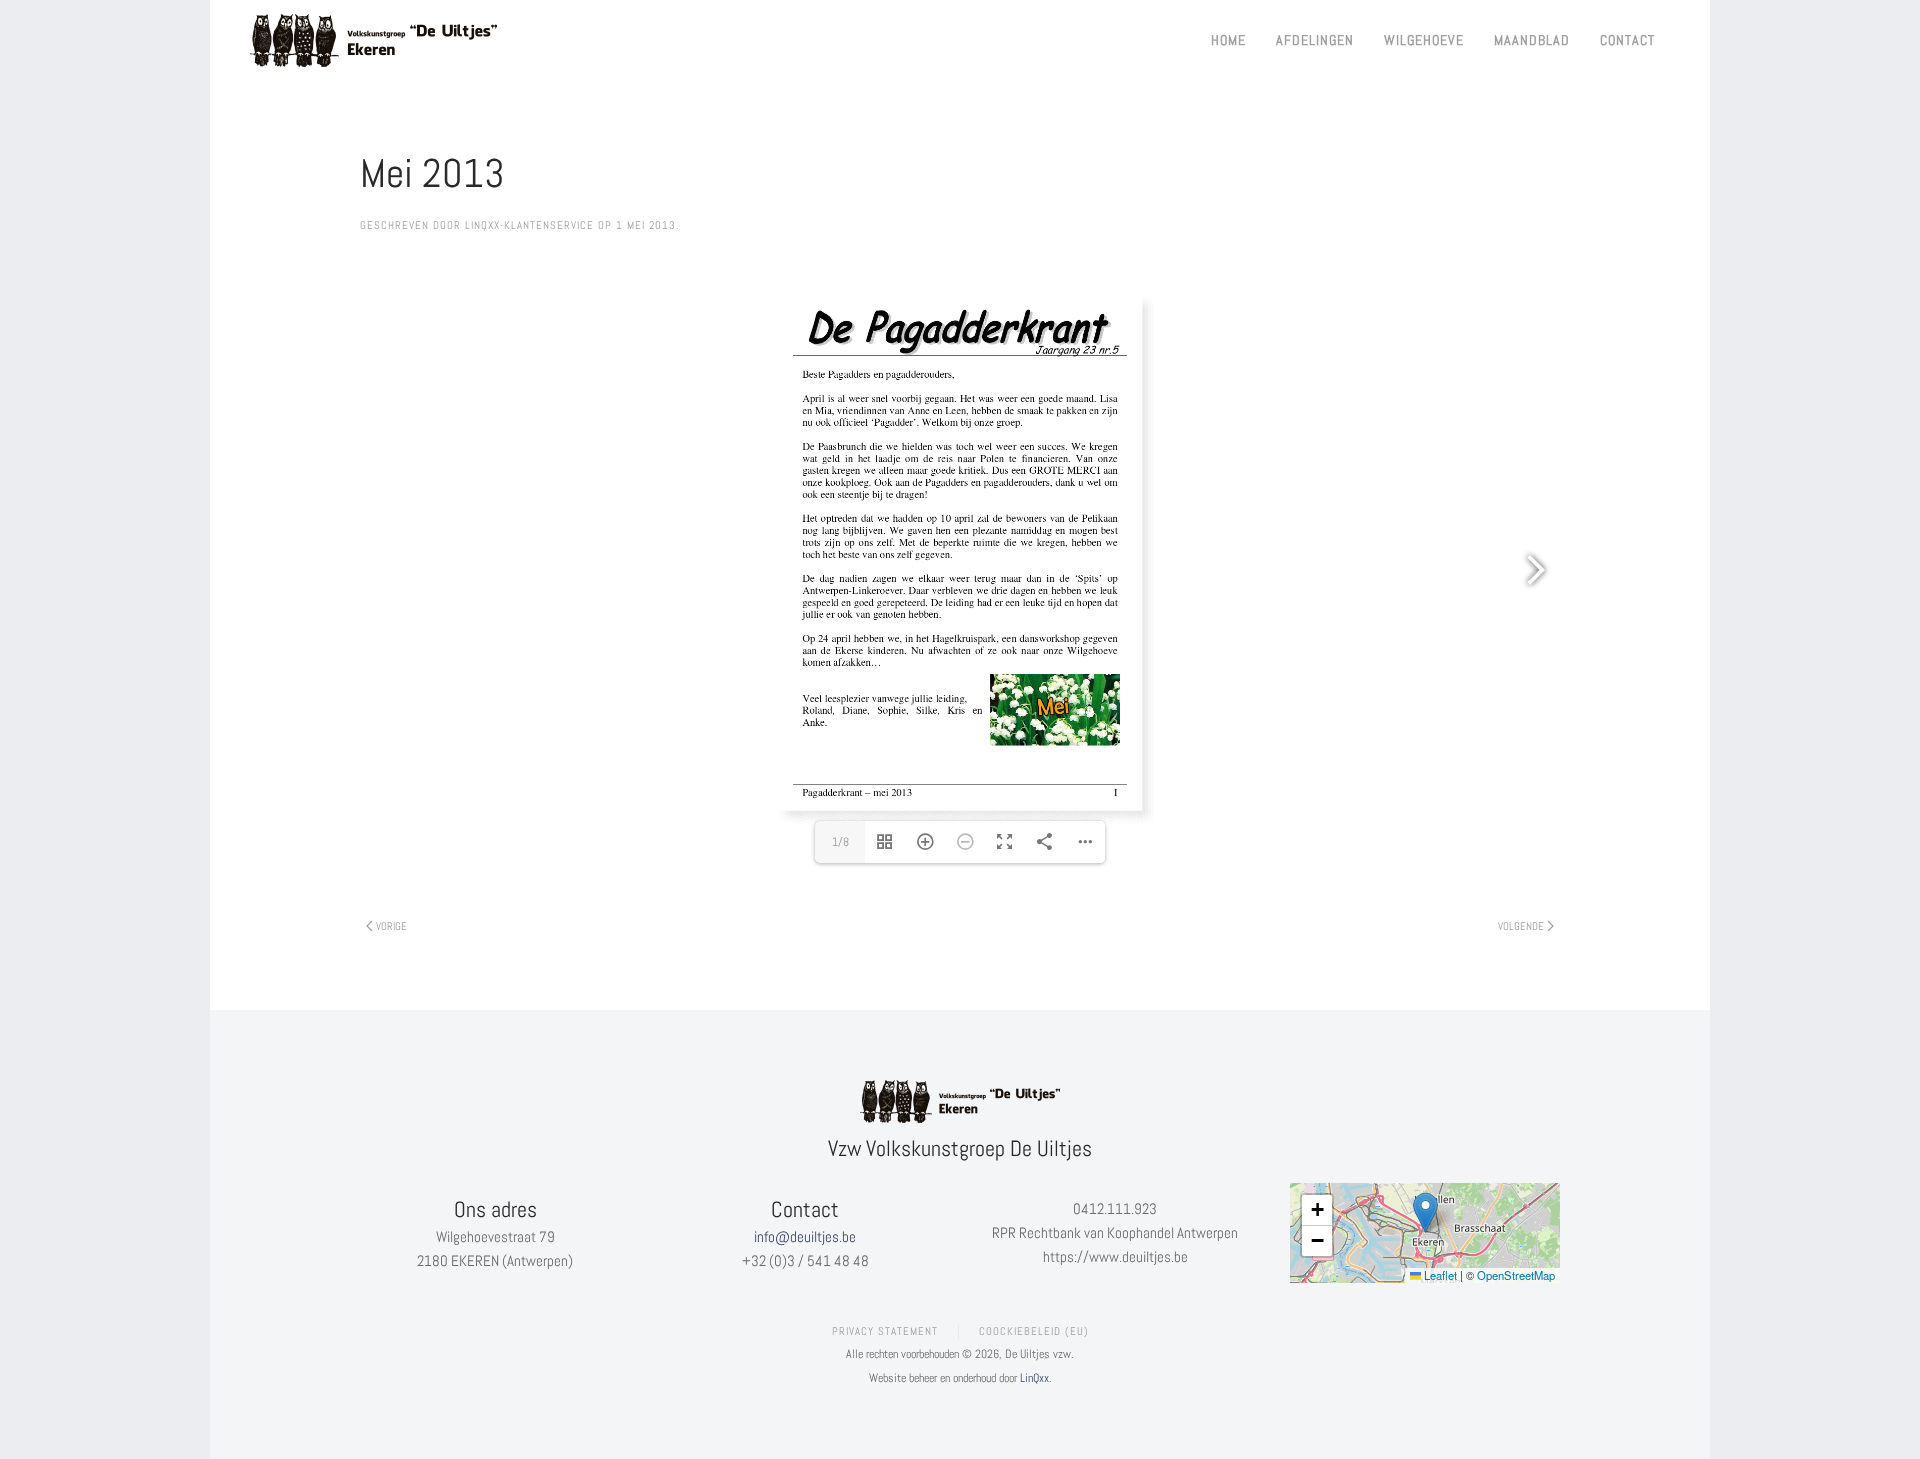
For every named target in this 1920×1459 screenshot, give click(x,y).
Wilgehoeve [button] (1424, 40)
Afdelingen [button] (1315, 40)
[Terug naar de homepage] (375, 40)
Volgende (1521, 926)
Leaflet (1439, 1275)
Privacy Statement (885, 1331)
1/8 (840, 842)
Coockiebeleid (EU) (1034, 1331)
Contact (1627, 40)
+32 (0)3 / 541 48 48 (805, 1260)
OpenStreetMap (1516, 1275)
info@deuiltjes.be (805, 1236)
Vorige (391, 926)
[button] (1425, 1212)
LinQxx (1034, 1378)
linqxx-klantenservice (529, 225)
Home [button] (1228, 40)
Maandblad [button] (1532, 40)
